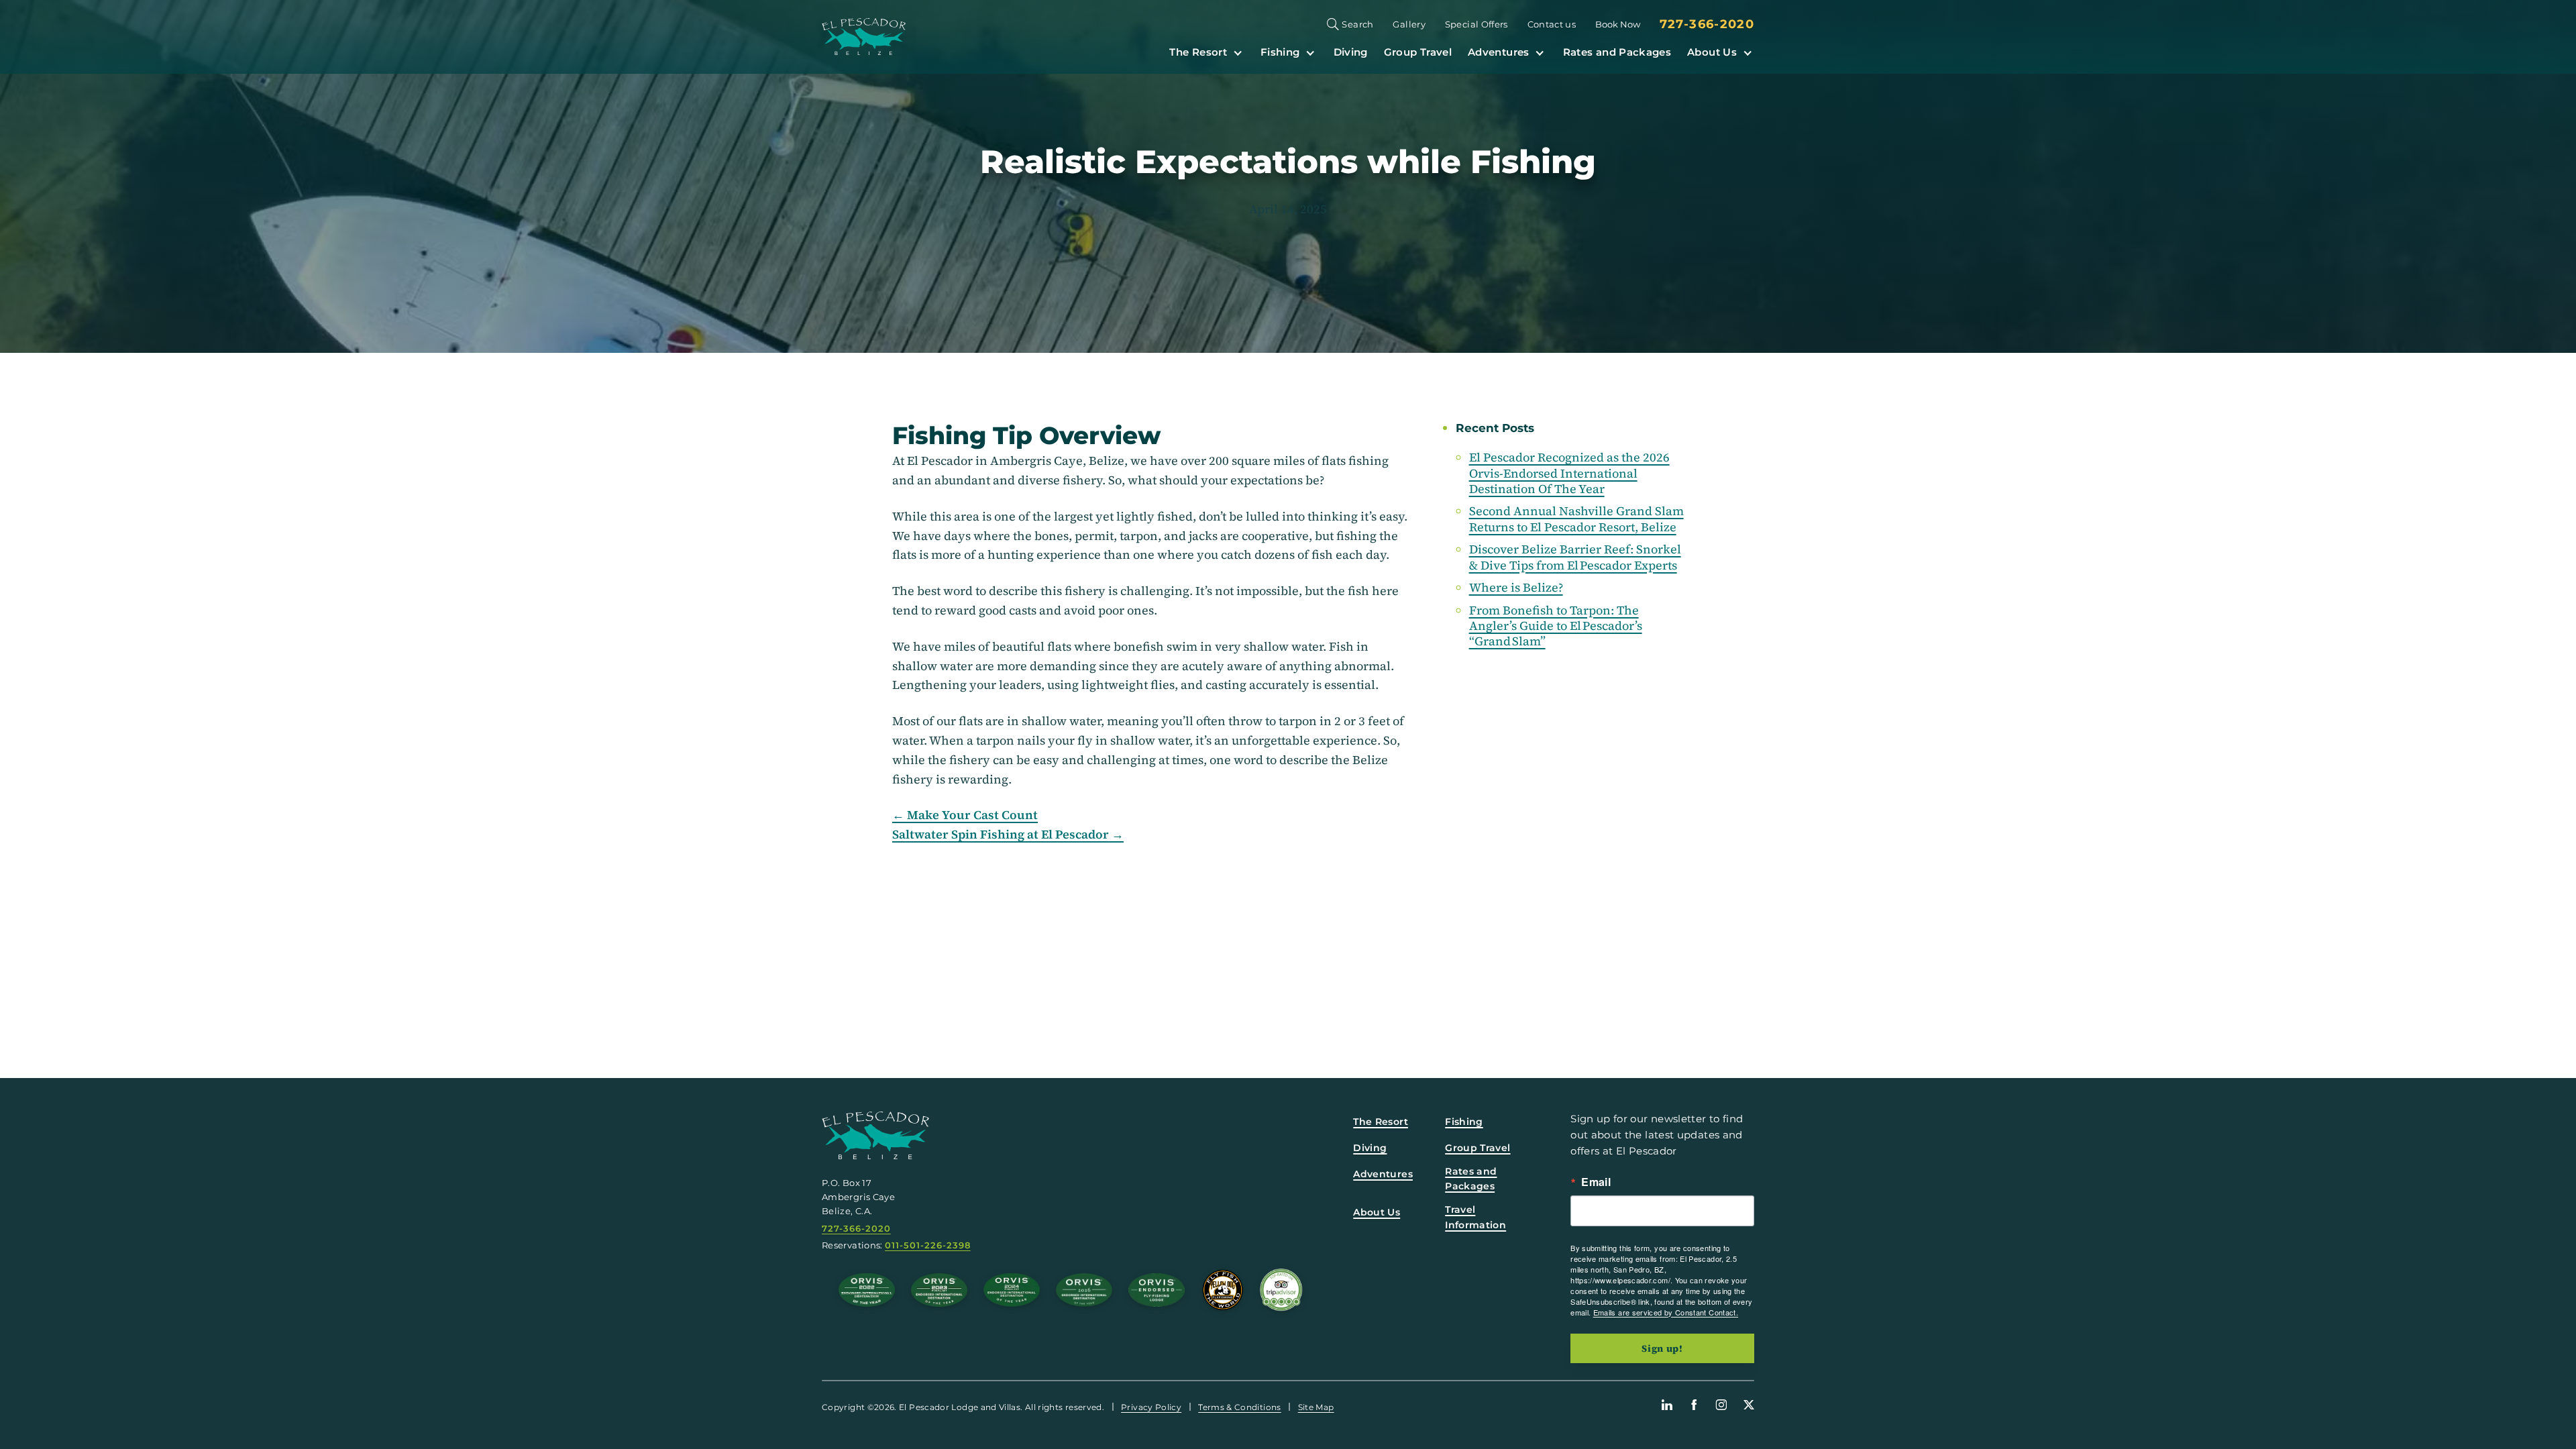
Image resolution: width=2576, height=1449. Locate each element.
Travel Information (1475, 1217)
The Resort (1198, 52)
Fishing (1280, 52)
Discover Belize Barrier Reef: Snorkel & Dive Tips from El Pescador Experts (1575, 557)
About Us (1712, 52)
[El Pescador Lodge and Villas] (864, 37)
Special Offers (1477, 24)
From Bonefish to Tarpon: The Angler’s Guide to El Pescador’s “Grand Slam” (1556, 626)
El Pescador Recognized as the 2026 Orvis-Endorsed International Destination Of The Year (1569, 473)
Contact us (1552, 24)
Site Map (1316, 1407)
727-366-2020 (1707, 24)
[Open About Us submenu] (1748, 52)
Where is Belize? (1516, 587)
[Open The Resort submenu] (1238, 52)
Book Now (1618, 24)
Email (1596, 1182)
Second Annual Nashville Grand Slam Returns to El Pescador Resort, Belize (1576, 519)
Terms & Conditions (1239, 1407)
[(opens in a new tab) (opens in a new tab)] (1281, 1290)
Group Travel (1418, 52)
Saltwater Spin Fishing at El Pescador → (1008, 835)
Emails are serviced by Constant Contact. (1666, 1312)
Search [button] (1357, 24)
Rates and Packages (1617, 52)
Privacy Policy (1151, 1407)
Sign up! (1662, 1348)
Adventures (1499, 52)
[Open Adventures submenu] (1540, 52)
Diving (1351, 52)
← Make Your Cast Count (965, 815)
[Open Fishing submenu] (1310, 52)
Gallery (1409, 24)
